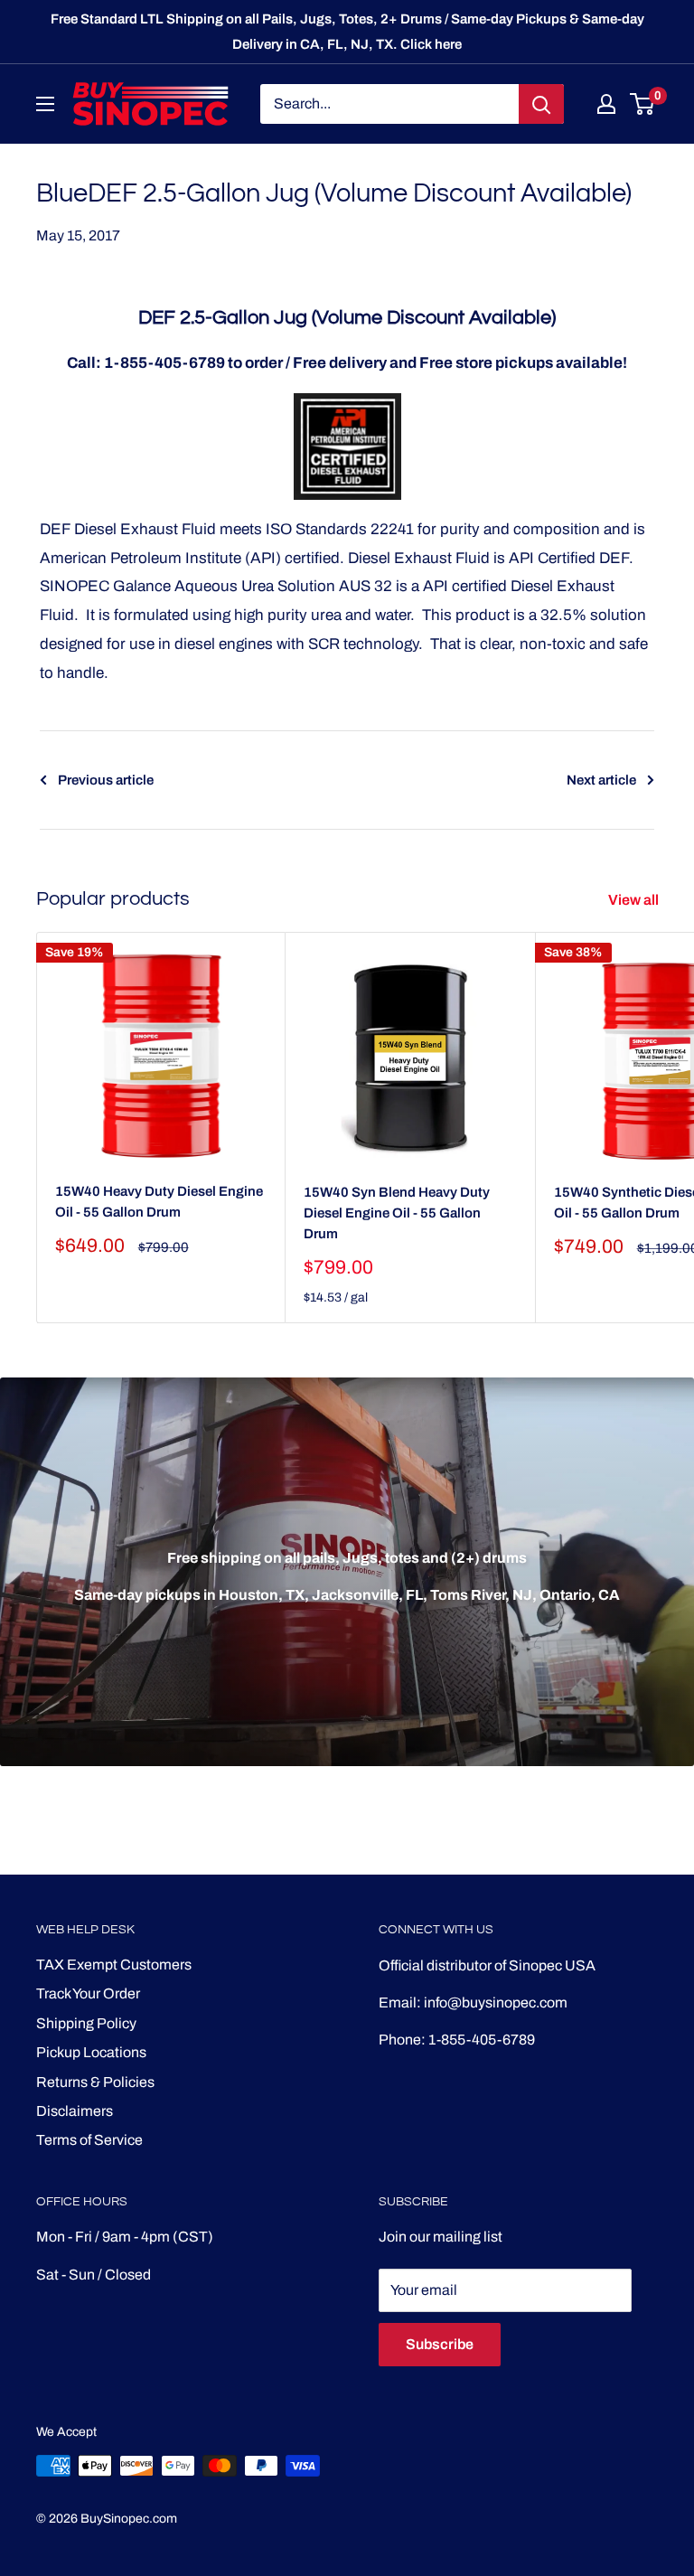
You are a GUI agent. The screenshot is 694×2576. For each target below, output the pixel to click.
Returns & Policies (95, 2082)
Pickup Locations (91, 2052)
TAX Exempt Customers (114, 1965)
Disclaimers (75, 2111)
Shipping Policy (86, 2023)
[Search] (541, 104)
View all (635, 900)
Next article (601, 780)
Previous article (106, 780)
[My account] (606, 104)
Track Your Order (88, 1993)
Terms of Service (89, 2140)
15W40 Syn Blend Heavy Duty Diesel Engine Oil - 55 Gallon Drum (397, 1213)
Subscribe (440, 2344)
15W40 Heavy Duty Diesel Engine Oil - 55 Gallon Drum (159, 1202)
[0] (643, 104)
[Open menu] (45, 104)
